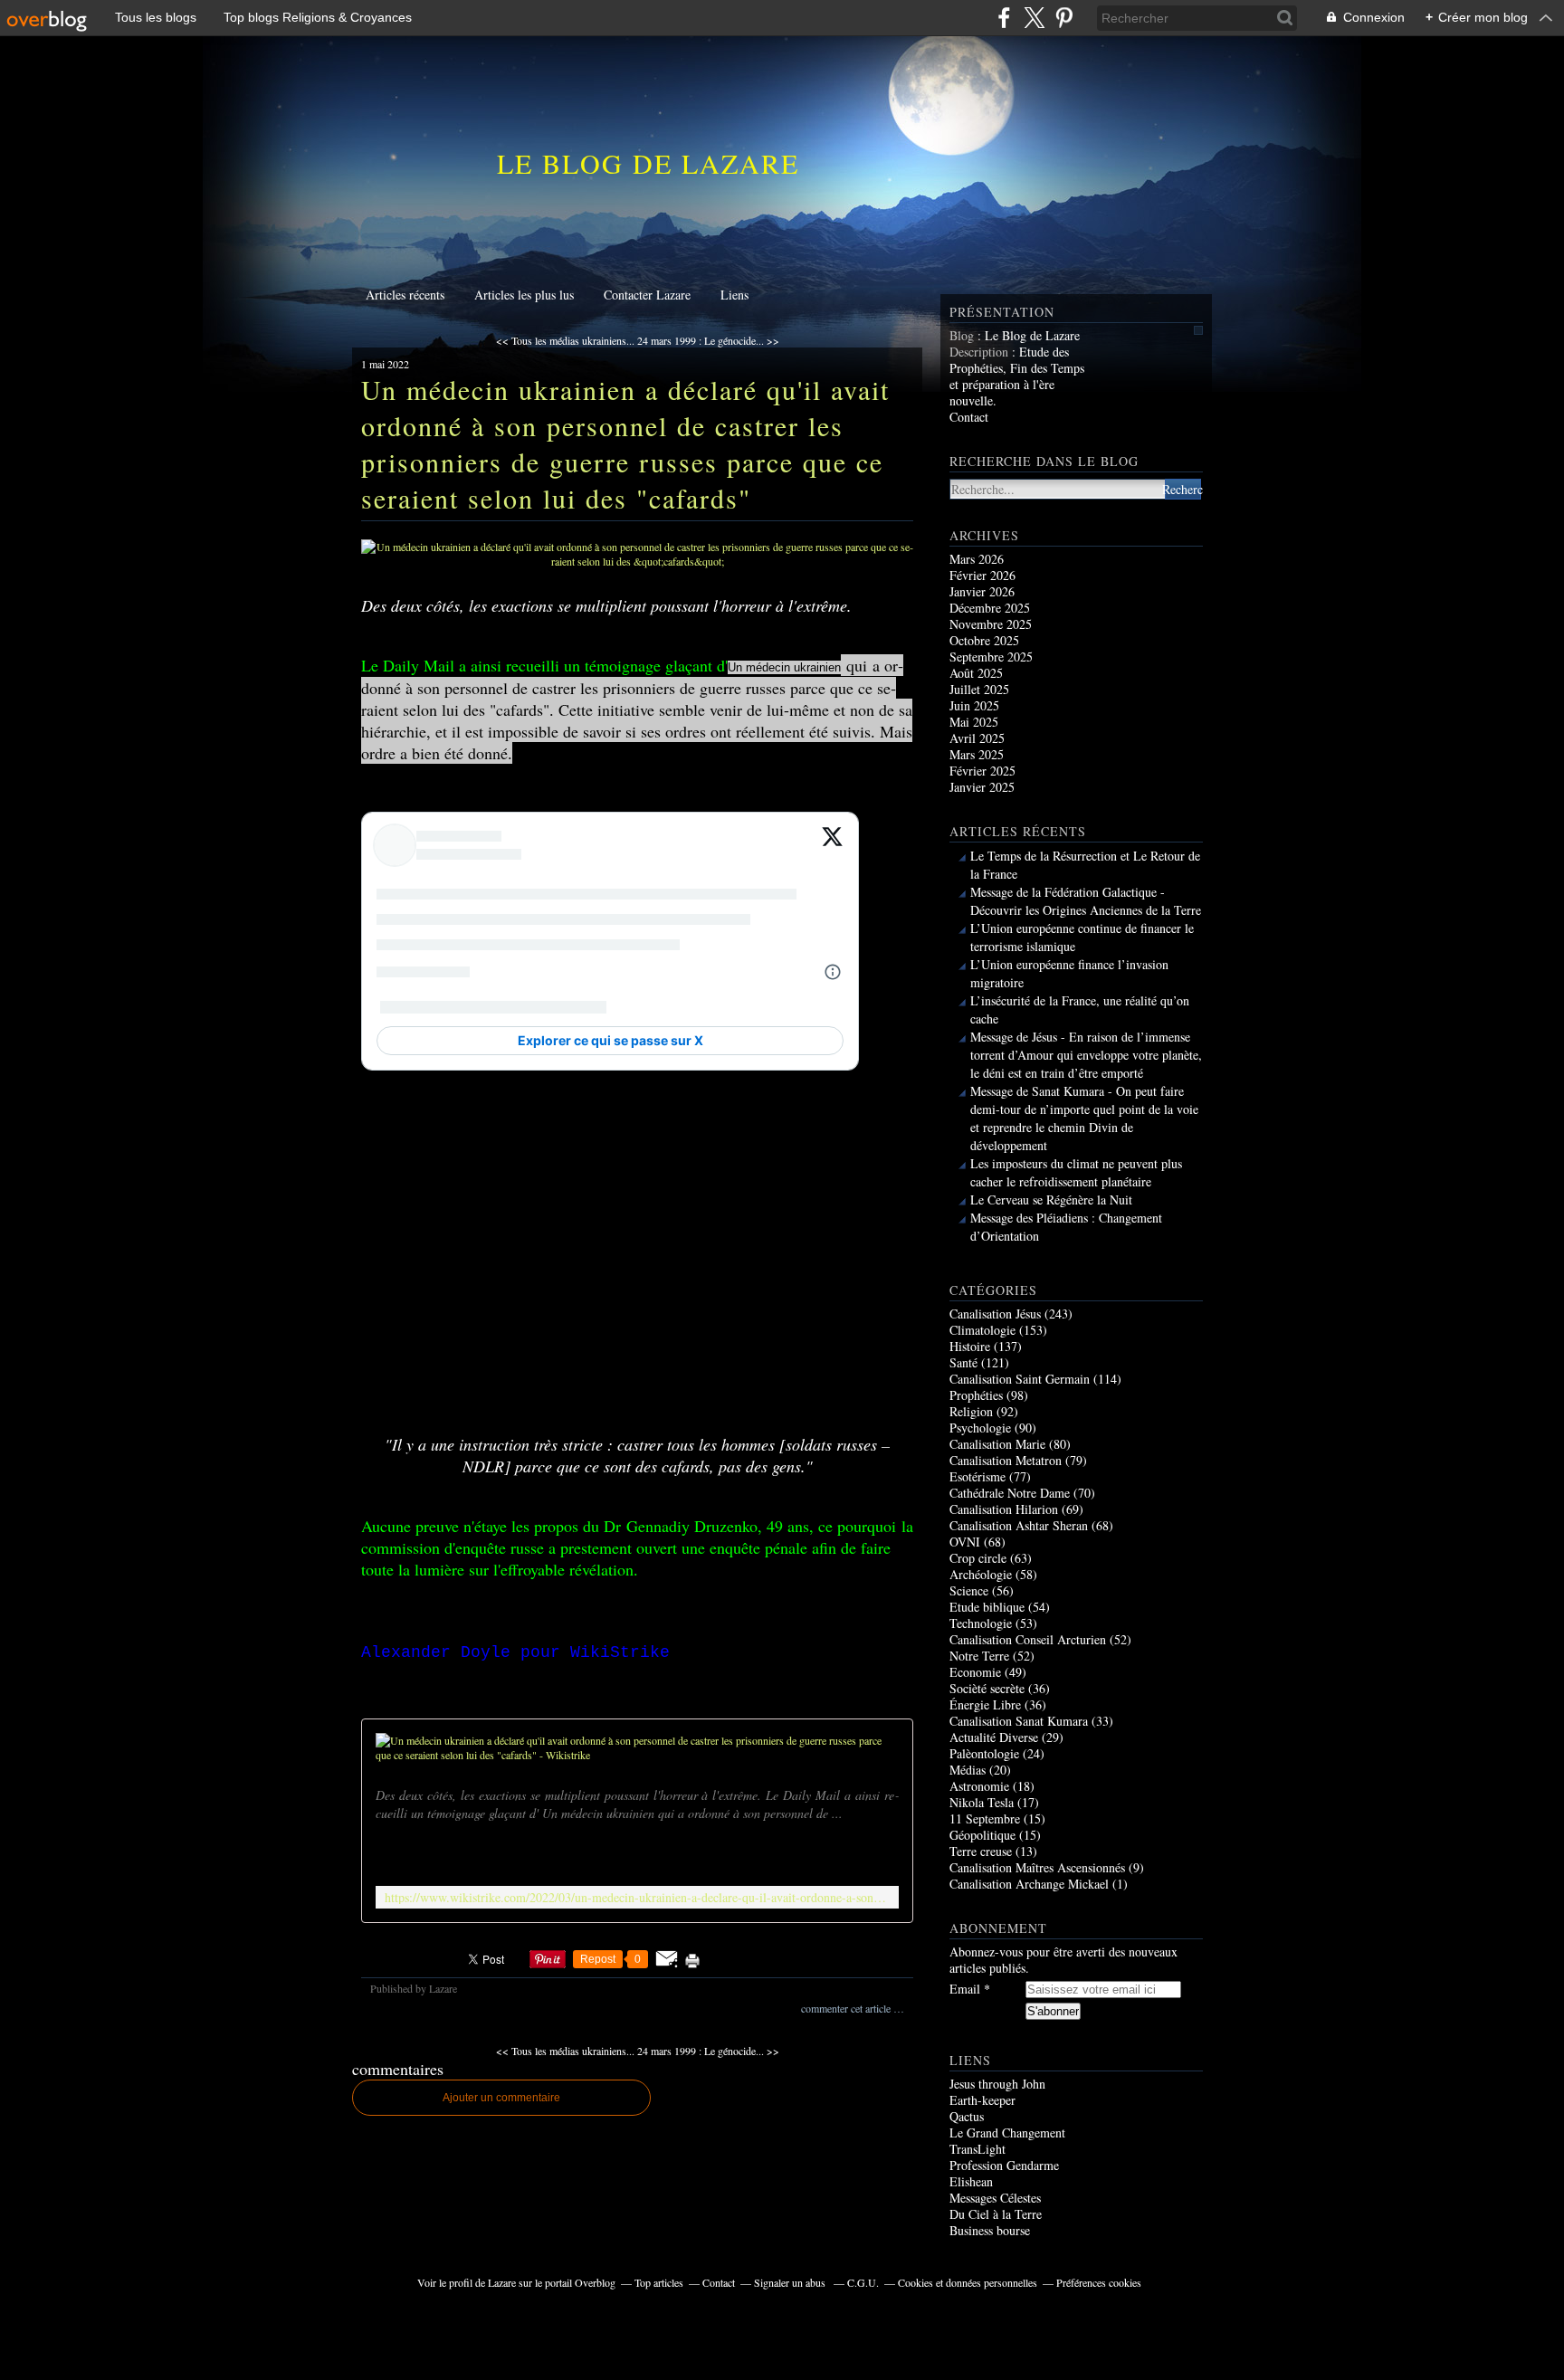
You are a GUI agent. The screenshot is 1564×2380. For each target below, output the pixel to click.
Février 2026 (982, 575)
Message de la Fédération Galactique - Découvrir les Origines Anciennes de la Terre (1086, 901)
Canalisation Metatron (1006, 1460)
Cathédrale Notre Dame (1010, 1493)
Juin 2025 (974, 705)
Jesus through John (997, 2084)
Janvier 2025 (982, 787)
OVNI (965, 1542)
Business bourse (990, 2230)
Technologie (981, 1623)
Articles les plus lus (524, 295)
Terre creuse (981, 1851)
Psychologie (980, 1428)
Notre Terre (979, 1656)
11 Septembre (985, 1818)
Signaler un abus (791, 2282)
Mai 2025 (974, 722)
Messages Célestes (995, 2198)
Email (965, 1989)
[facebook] (1004, 18)
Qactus (967, 2116)
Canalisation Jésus (995, 1314)
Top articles (659, 2282)
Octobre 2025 (984, 640)
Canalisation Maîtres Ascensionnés (1037, 1867)
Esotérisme (977, 1476)
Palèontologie (984, 1753)
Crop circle (978, 1558)
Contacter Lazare (647, 295)
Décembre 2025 (990, 608)
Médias (968, 1770)
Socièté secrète (987, 1688)
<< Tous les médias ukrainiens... (565, 340)
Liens (734, 295)
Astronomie (979, 1786)
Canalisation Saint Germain (1020, 1379)
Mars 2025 (977, 754)
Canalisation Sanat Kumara (1019, 1721)
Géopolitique (982, 1835)
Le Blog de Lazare (648, 163)
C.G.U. (863, 2282)
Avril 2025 (977, 738)
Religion (971, 1411)
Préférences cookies (1099, 2282)
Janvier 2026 (982, 591)
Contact (969, 417)
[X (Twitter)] (1034, 18)
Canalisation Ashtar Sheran (1019, 1525)
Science (969, 1590)
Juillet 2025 (979, 689)
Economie (975, 1672)
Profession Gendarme (1004, 2165)
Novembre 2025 (991, 624)
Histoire (970, 1346)
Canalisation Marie (997, 1444)
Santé (963, 1362)
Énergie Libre (985, 1704)
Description (981, 352)
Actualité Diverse (994, 1737)
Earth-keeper (982, 2100)
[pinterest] (1064, 18)
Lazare (502, 2282)
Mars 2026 (977, 559)
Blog (962, 335)
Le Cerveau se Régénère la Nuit (1051, 1200)
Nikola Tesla (982, 1802)
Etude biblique (987, 1607)
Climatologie (982, 1330)
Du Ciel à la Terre (996, 2214)
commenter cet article (847, 2008)
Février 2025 (982, 771)
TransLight (977, 2149)
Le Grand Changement (1007, 2132)
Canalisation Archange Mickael (1029, 1884)
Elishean (971, 2181)
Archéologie (981, 1574)
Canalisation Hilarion (1004, 1509)
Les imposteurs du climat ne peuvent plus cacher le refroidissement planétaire (1076, 1172)
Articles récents (405, 295)
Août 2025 (976, 673)
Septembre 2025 (991, 657)
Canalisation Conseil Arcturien (1028, 1639)
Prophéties (976, 1395)
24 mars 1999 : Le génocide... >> (708, 340)
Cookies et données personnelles (968, 2282)
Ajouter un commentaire (501, 2098)
